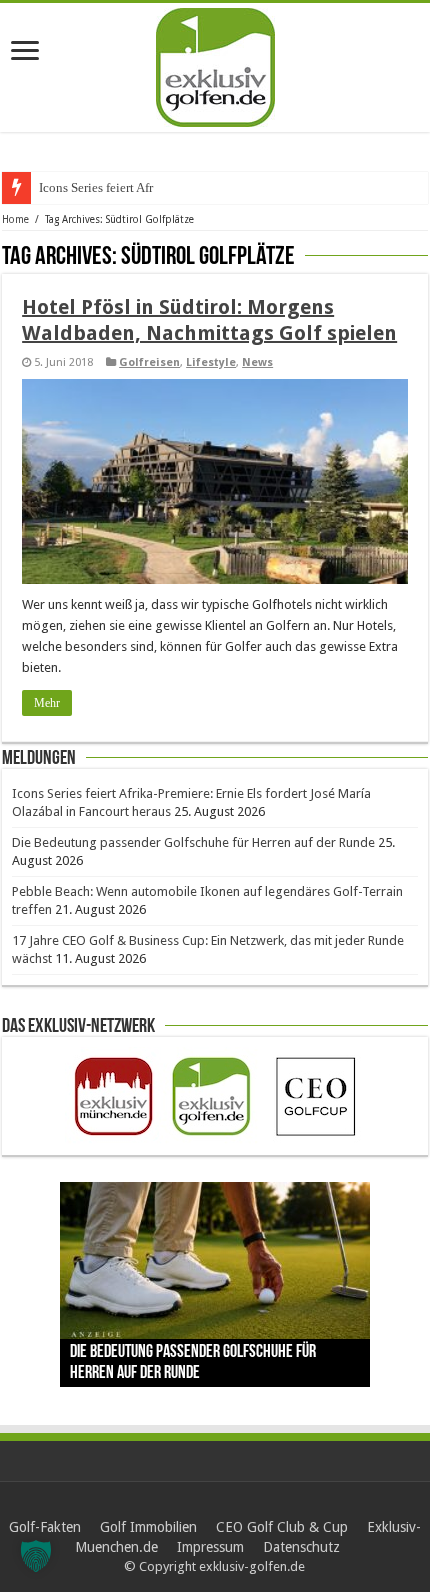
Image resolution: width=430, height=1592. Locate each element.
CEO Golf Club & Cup (282, 1527)
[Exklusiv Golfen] (215, 64)
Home (15, 219)
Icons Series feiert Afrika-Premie (125, 187)
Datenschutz (301, 1547)
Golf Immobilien (148, 1527)
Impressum (210, 1547)
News (257, 362)
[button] (36, 1556)
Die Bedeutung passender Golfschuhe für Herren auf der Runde (193, 842)
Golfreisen (149, 362)
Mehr (47, 703)
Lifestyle (211, 362)
